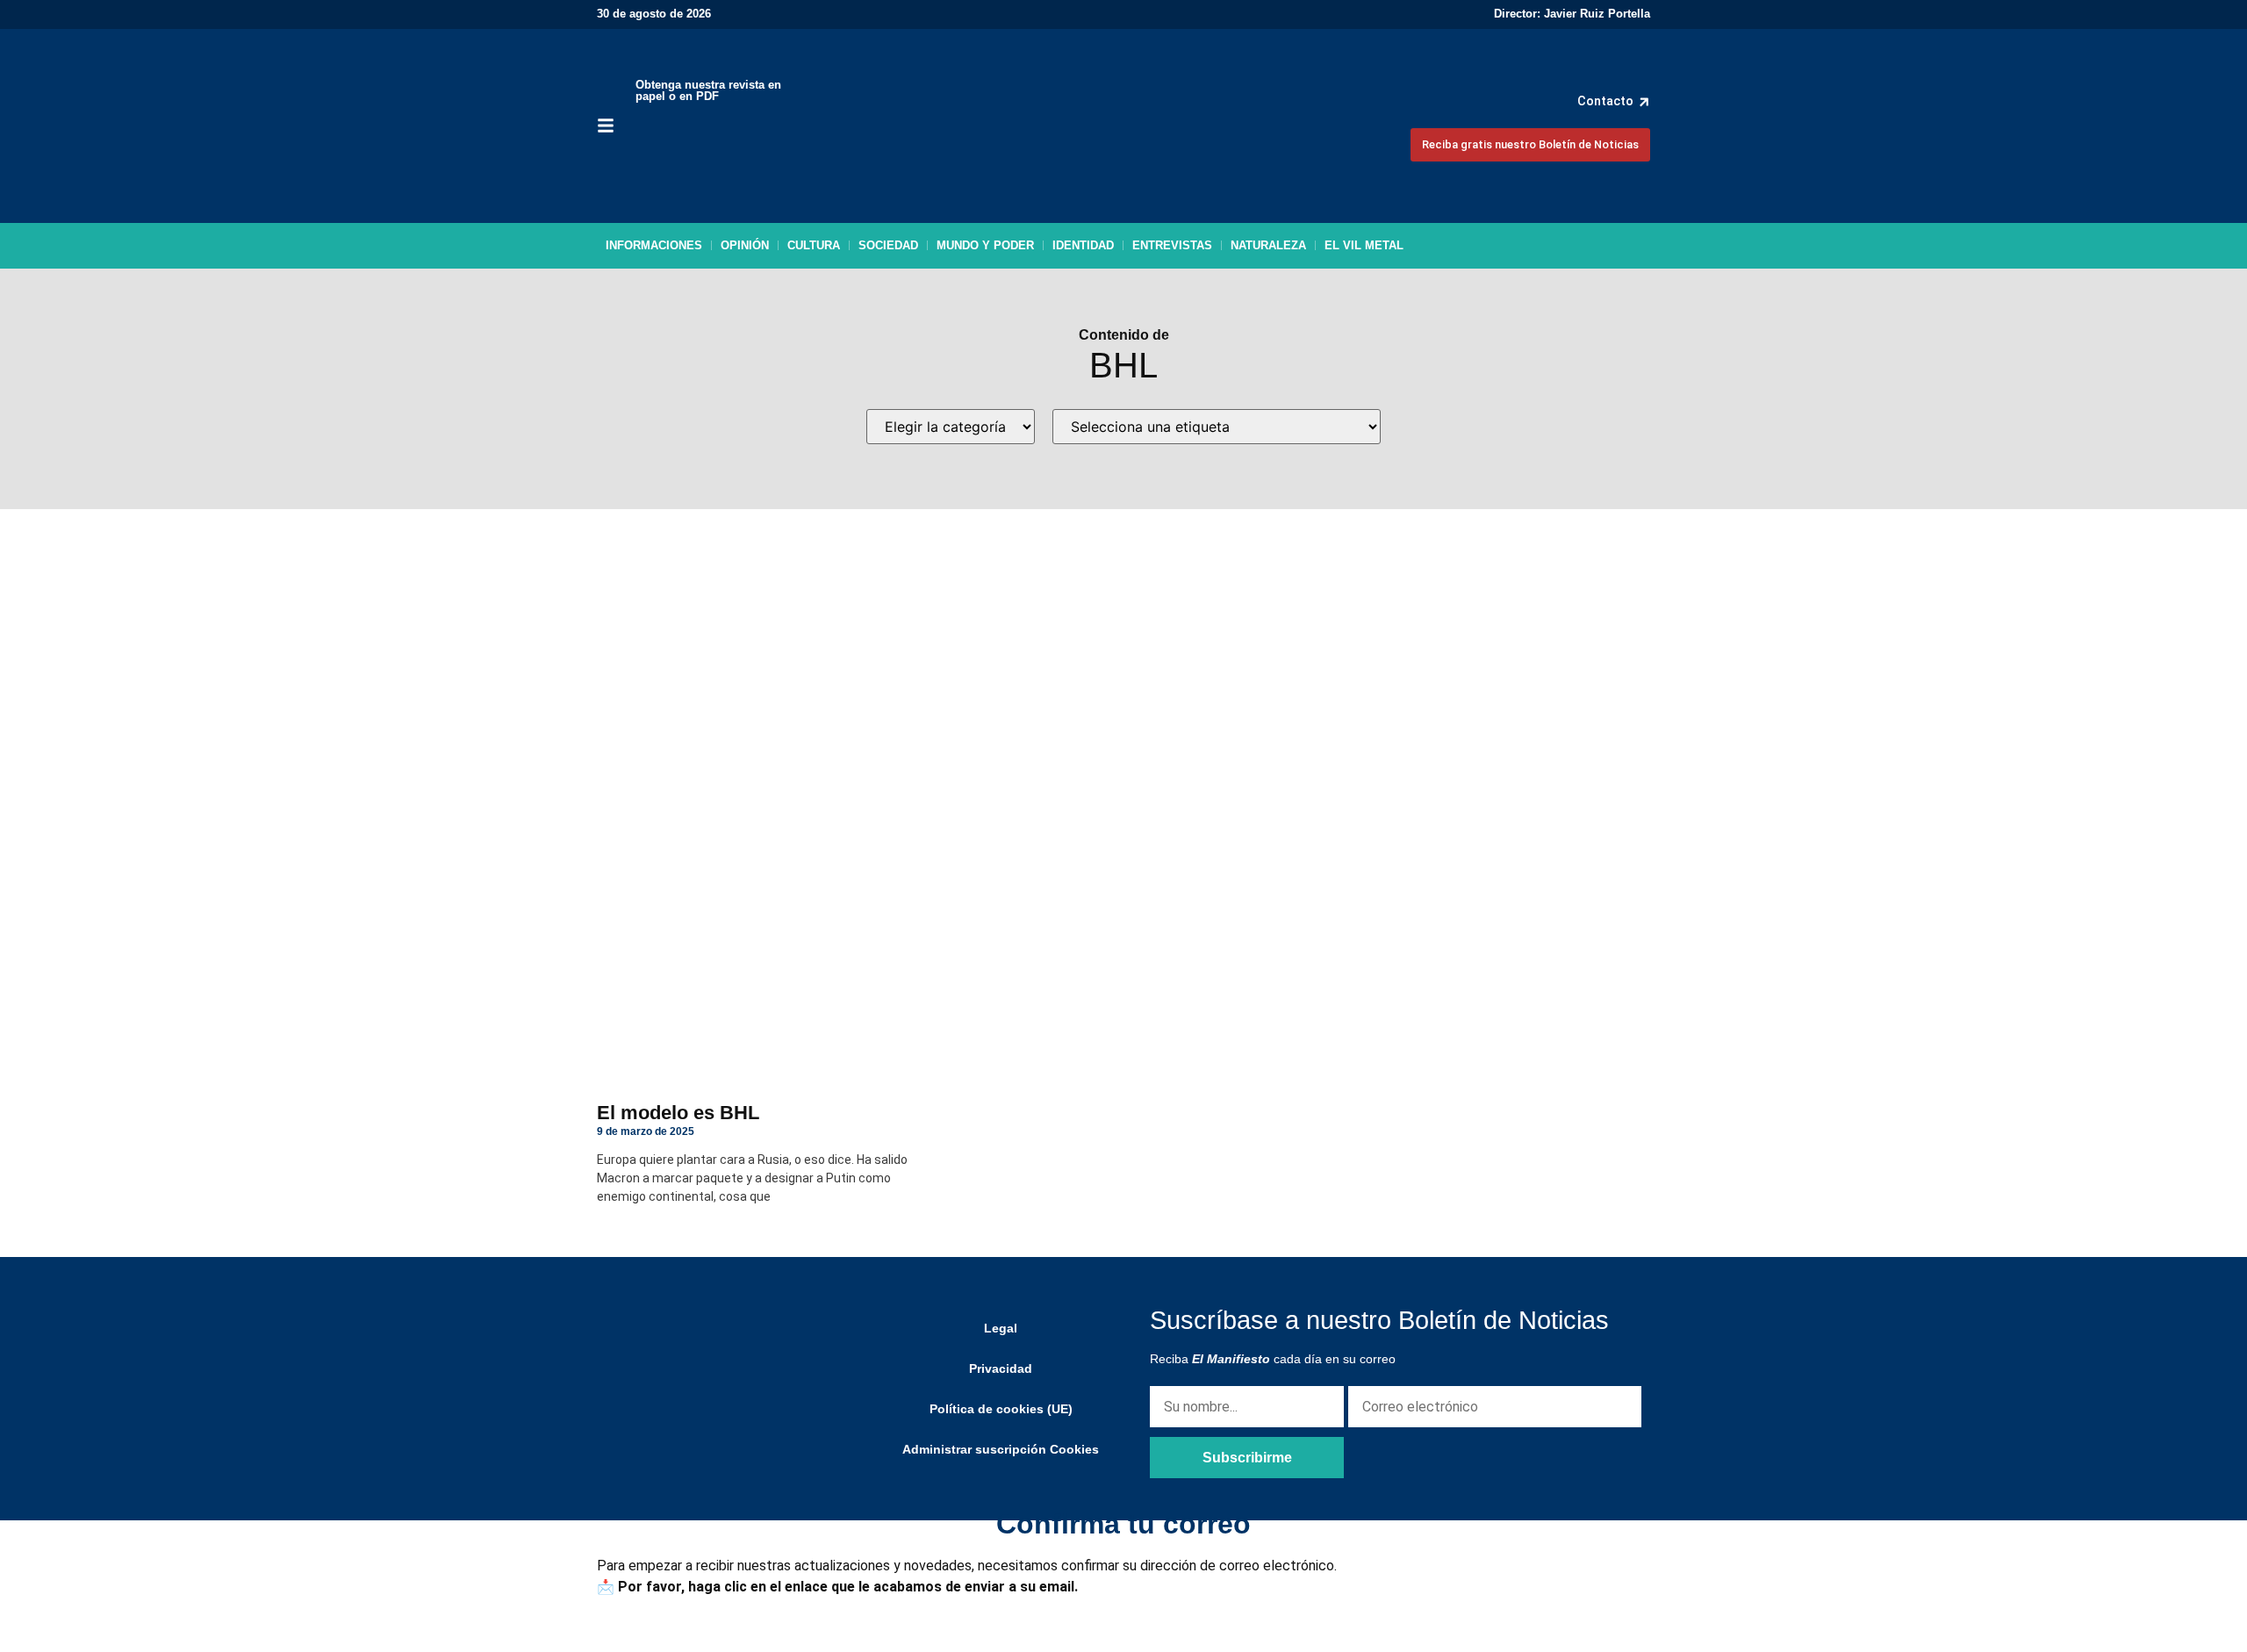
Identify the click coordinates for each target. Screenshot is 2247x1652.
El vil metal (1364, 245)
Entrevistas (1172, 245)
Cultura (814, 245)
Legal (1001, 1328)
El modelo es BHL (678, 1113)
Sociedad (888, 245)
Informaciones (654, 245)
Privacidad (1001, 1368)
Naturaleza (1268, 245)
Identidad (1083, 245)
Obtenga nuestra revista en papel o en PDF (708, 90)
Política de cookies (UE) (1001, 1409)
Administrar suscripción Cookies (1001, 1449)
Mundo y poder (985, 245)
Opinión (745, 245)
